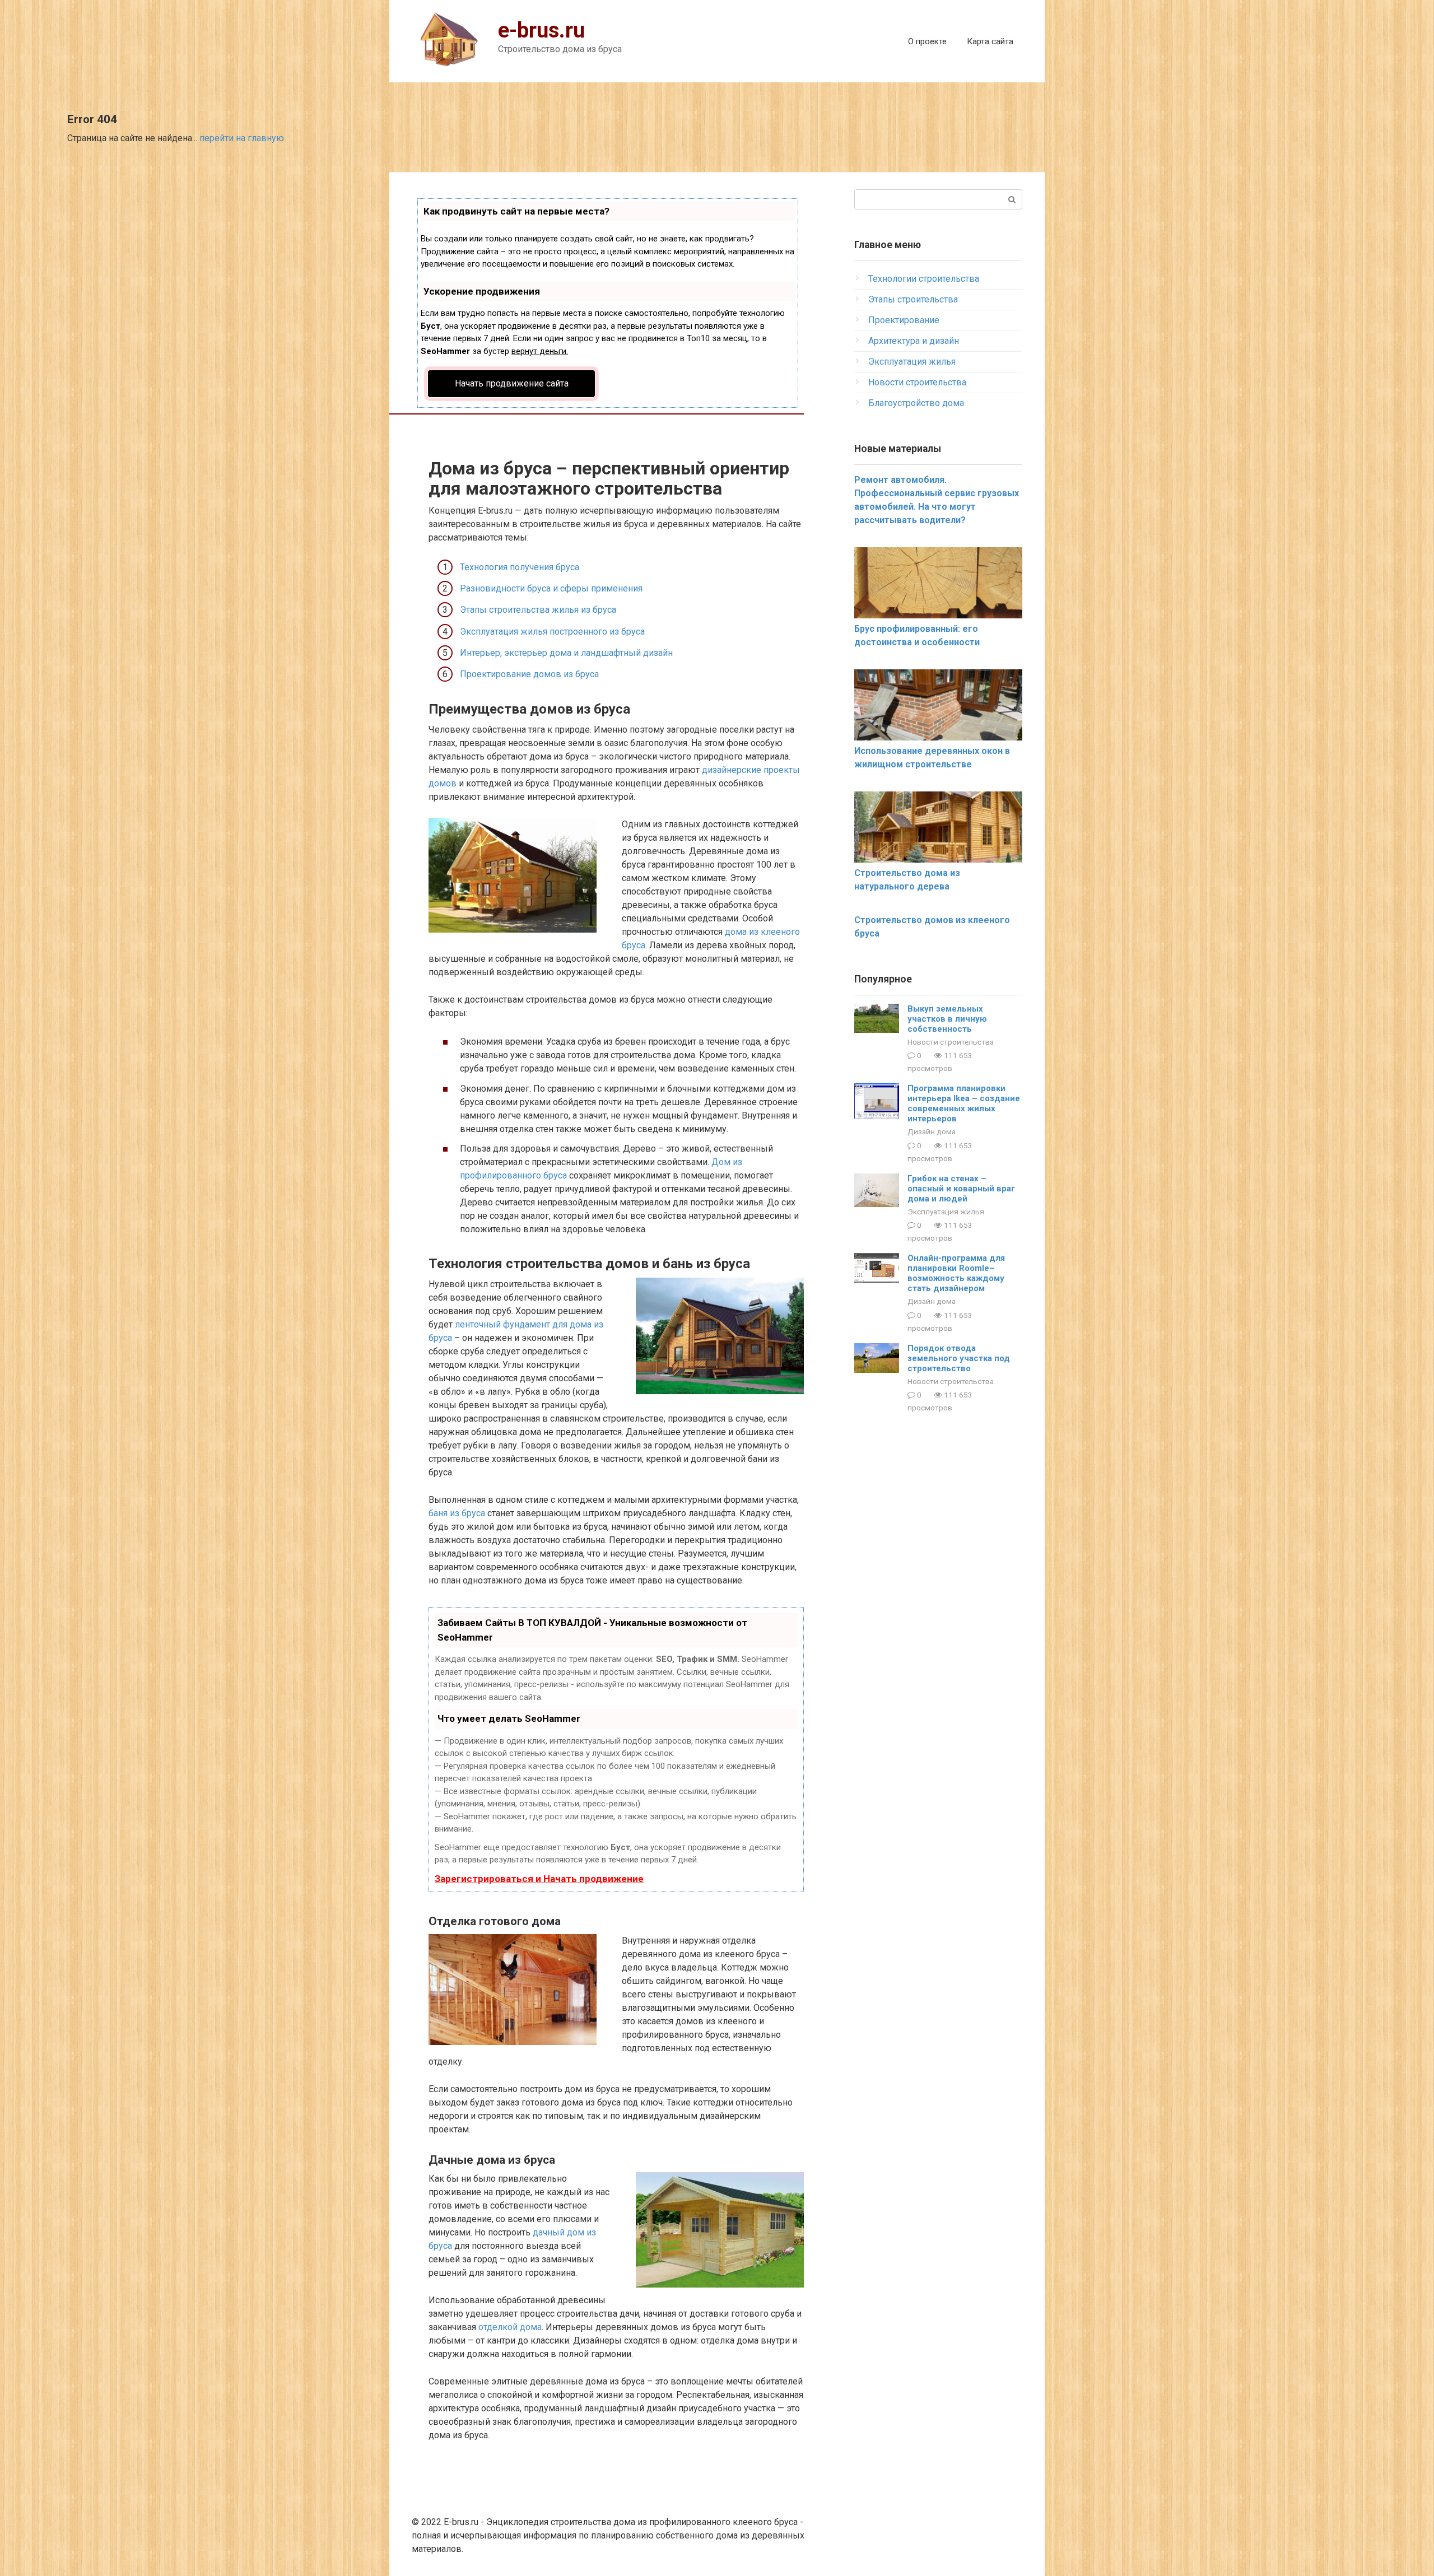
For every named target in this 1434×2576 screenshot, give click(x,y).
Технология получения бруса (520, 567)
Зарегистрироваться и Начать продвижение (539, 1879)
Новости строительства (917, 382)
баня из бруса (457, 1513)
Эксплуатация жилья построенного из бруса (552, 632)
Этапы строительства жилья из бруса (538, 610)
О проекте (927, 41)
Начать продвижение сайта (512, 383)
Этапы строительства (913, 299)
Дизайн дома (932, 1131)
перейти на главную (242, 138)
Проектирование (904, 320)
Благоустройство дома (916, 403)
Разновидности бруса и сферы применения (551, 588)
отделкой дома (510, 2327)
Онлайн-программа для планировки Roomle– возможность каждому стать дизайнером (956, 1273)
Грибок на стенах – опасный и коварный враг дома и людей (961, 1189)
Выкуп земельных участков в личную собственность (947, 1019)
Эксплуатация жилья (912, 362)
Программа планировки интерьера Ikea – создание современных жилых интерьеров (964, 1103)
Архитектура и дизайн (914, 341)
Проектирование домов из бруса (529, 674)
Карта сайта (990, 41)
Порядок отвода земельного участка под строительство (959, 1358)
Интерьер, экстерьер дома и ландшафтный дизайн (566, 653)
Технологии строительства (924, 279)
